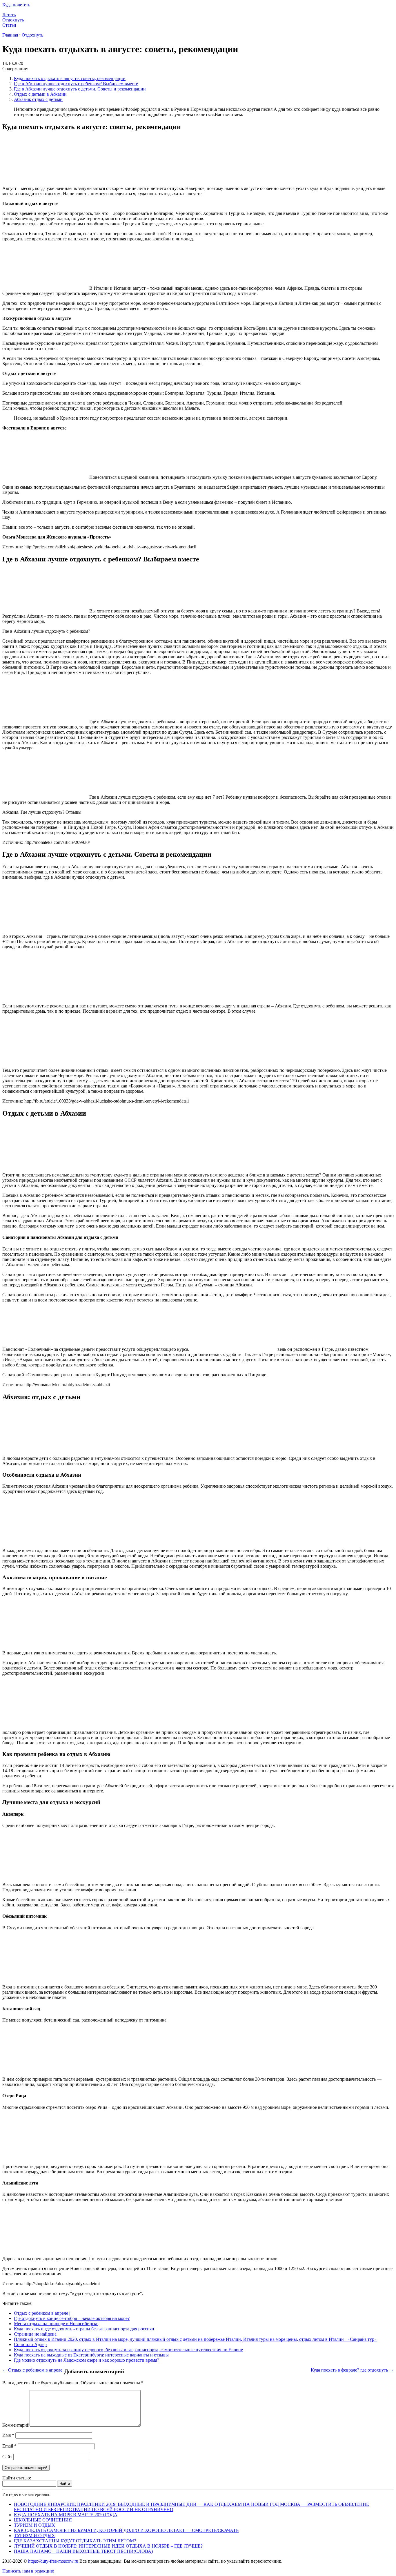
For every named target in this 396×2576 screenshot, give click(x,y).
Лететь (9, 15)
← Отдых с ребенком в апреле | (33, 2370)
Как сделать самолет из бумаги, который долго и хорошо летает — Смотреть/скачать (126, 2530)
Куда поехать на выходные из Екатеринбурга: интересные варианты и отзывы (91, 2355)
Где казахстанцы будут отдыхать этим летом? (75, 2541)
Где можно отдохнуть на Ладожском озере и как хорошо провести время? (87, 2360)
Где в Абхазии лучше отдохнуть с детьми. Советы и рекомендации (80, 89)
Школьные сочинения (43, 2520)
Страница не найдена (35, 2334)
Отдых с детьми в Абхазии (40, 94)
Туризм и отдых (34, 2525)
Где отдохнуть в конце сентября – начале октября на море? (72, 2318)
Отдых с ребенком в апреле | (42, 2313)
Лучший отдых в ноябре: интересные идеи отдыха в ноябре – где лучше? (108, 2546)
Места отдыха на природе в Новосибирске (56, 2324)
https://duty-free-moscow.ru (53, 2561)
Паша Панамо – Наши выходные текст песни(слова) (83, 2551)
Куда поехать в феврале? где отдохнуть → (352, 2370)
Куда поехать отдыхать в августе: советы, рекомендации (70, 78)
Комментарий (16, 2425)
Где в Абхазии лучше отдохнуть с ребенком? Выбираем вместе (76, 84)
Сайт (7, 2457)
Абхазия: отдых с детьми (38, 99)
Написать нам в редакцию (28, 2571)
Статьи (9, 25)
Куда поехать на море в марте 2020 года (66, 2515)
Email (9, 2446)
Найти (65, 2484)
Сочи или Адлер (30, 2344)
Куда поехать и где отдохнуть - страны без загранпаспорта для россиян (84, 2329)
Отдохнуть (13, 20)
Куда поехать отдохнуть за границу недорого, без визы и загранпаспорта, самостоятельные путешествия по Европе (128, 2350)
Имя (8, 2435)
